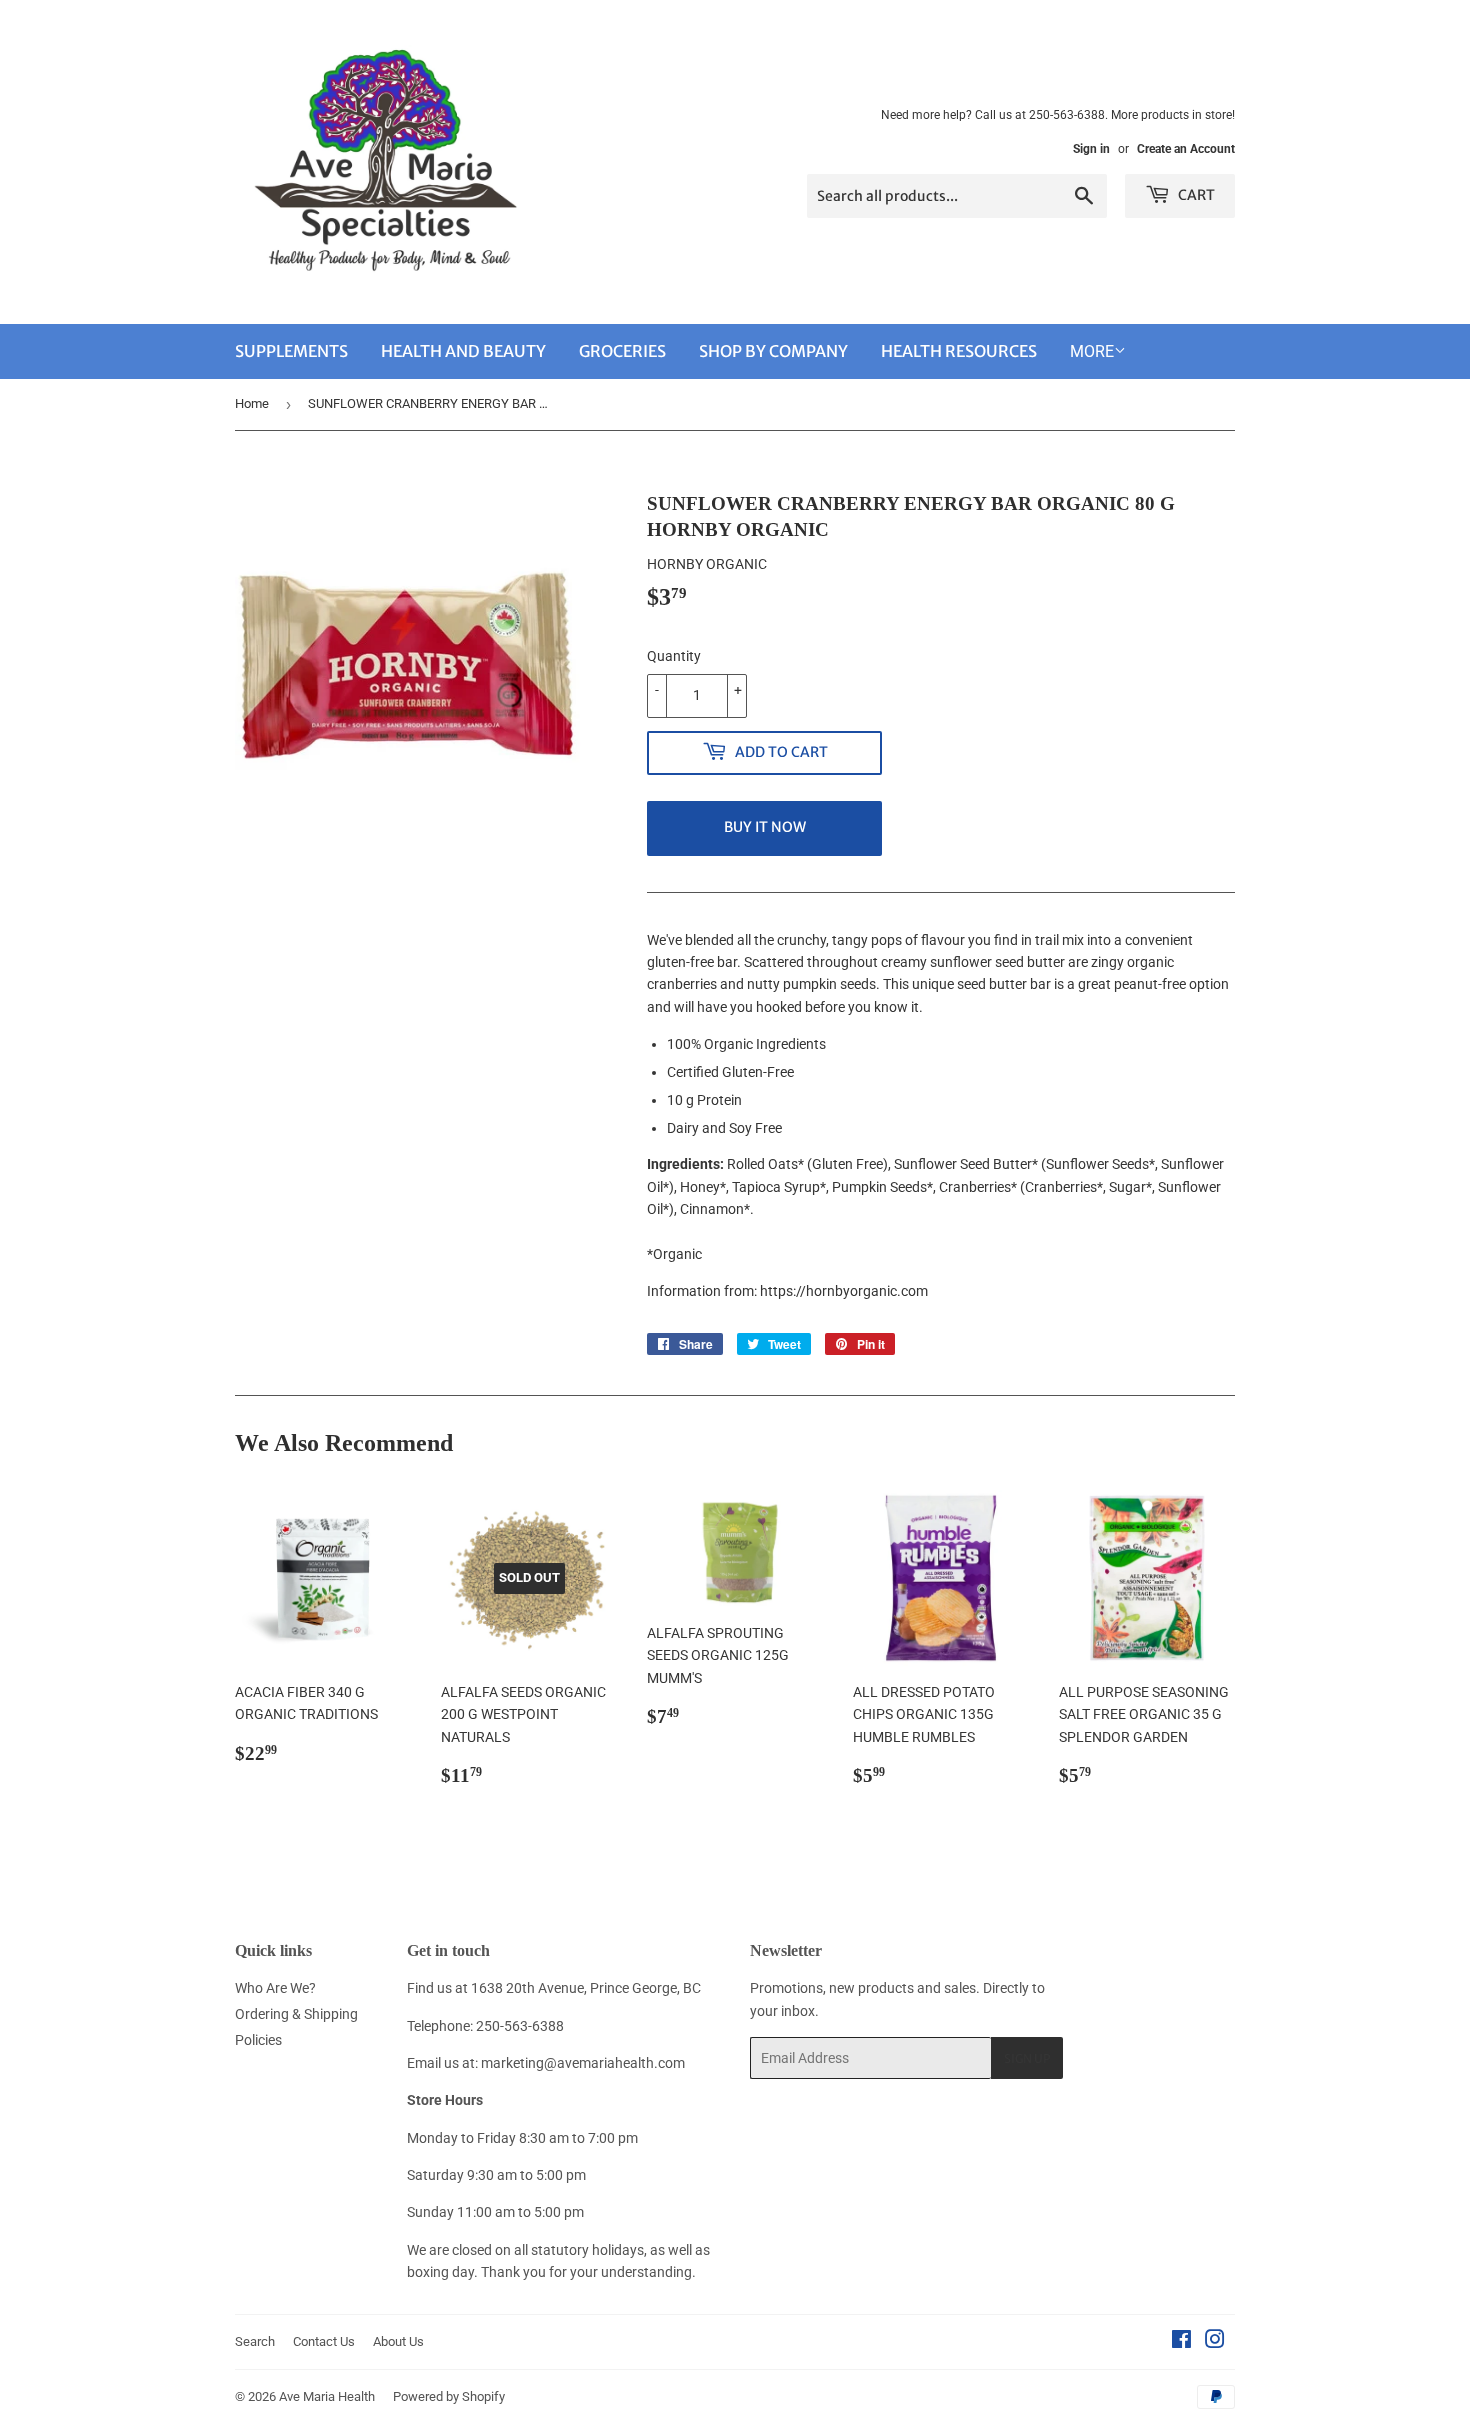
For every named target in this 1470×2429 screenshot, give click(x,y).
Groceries (622, 351)
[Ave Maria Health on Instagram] (1215, 2342)
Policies (258, 2040)
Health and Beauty (463, 351)
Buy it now (765, 827)
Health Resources (959, 351)
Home (252, 403)
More (1092, 351)
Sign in (1091, 149)
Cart (1195, 195)
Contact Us (324, 2341)
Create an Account (1186, 149)
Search (255, 2341)
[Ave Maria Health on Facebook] (1181, 2342)
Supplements (291, 351)
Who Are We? (275, 1988)
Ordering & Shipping (296, 2014)
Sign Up (1027, 2058)
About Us (398, 2341)
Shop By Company (773, 351)
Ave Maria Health (327, 2396)
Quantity (674, 656)
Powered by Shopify (449, 2396)
